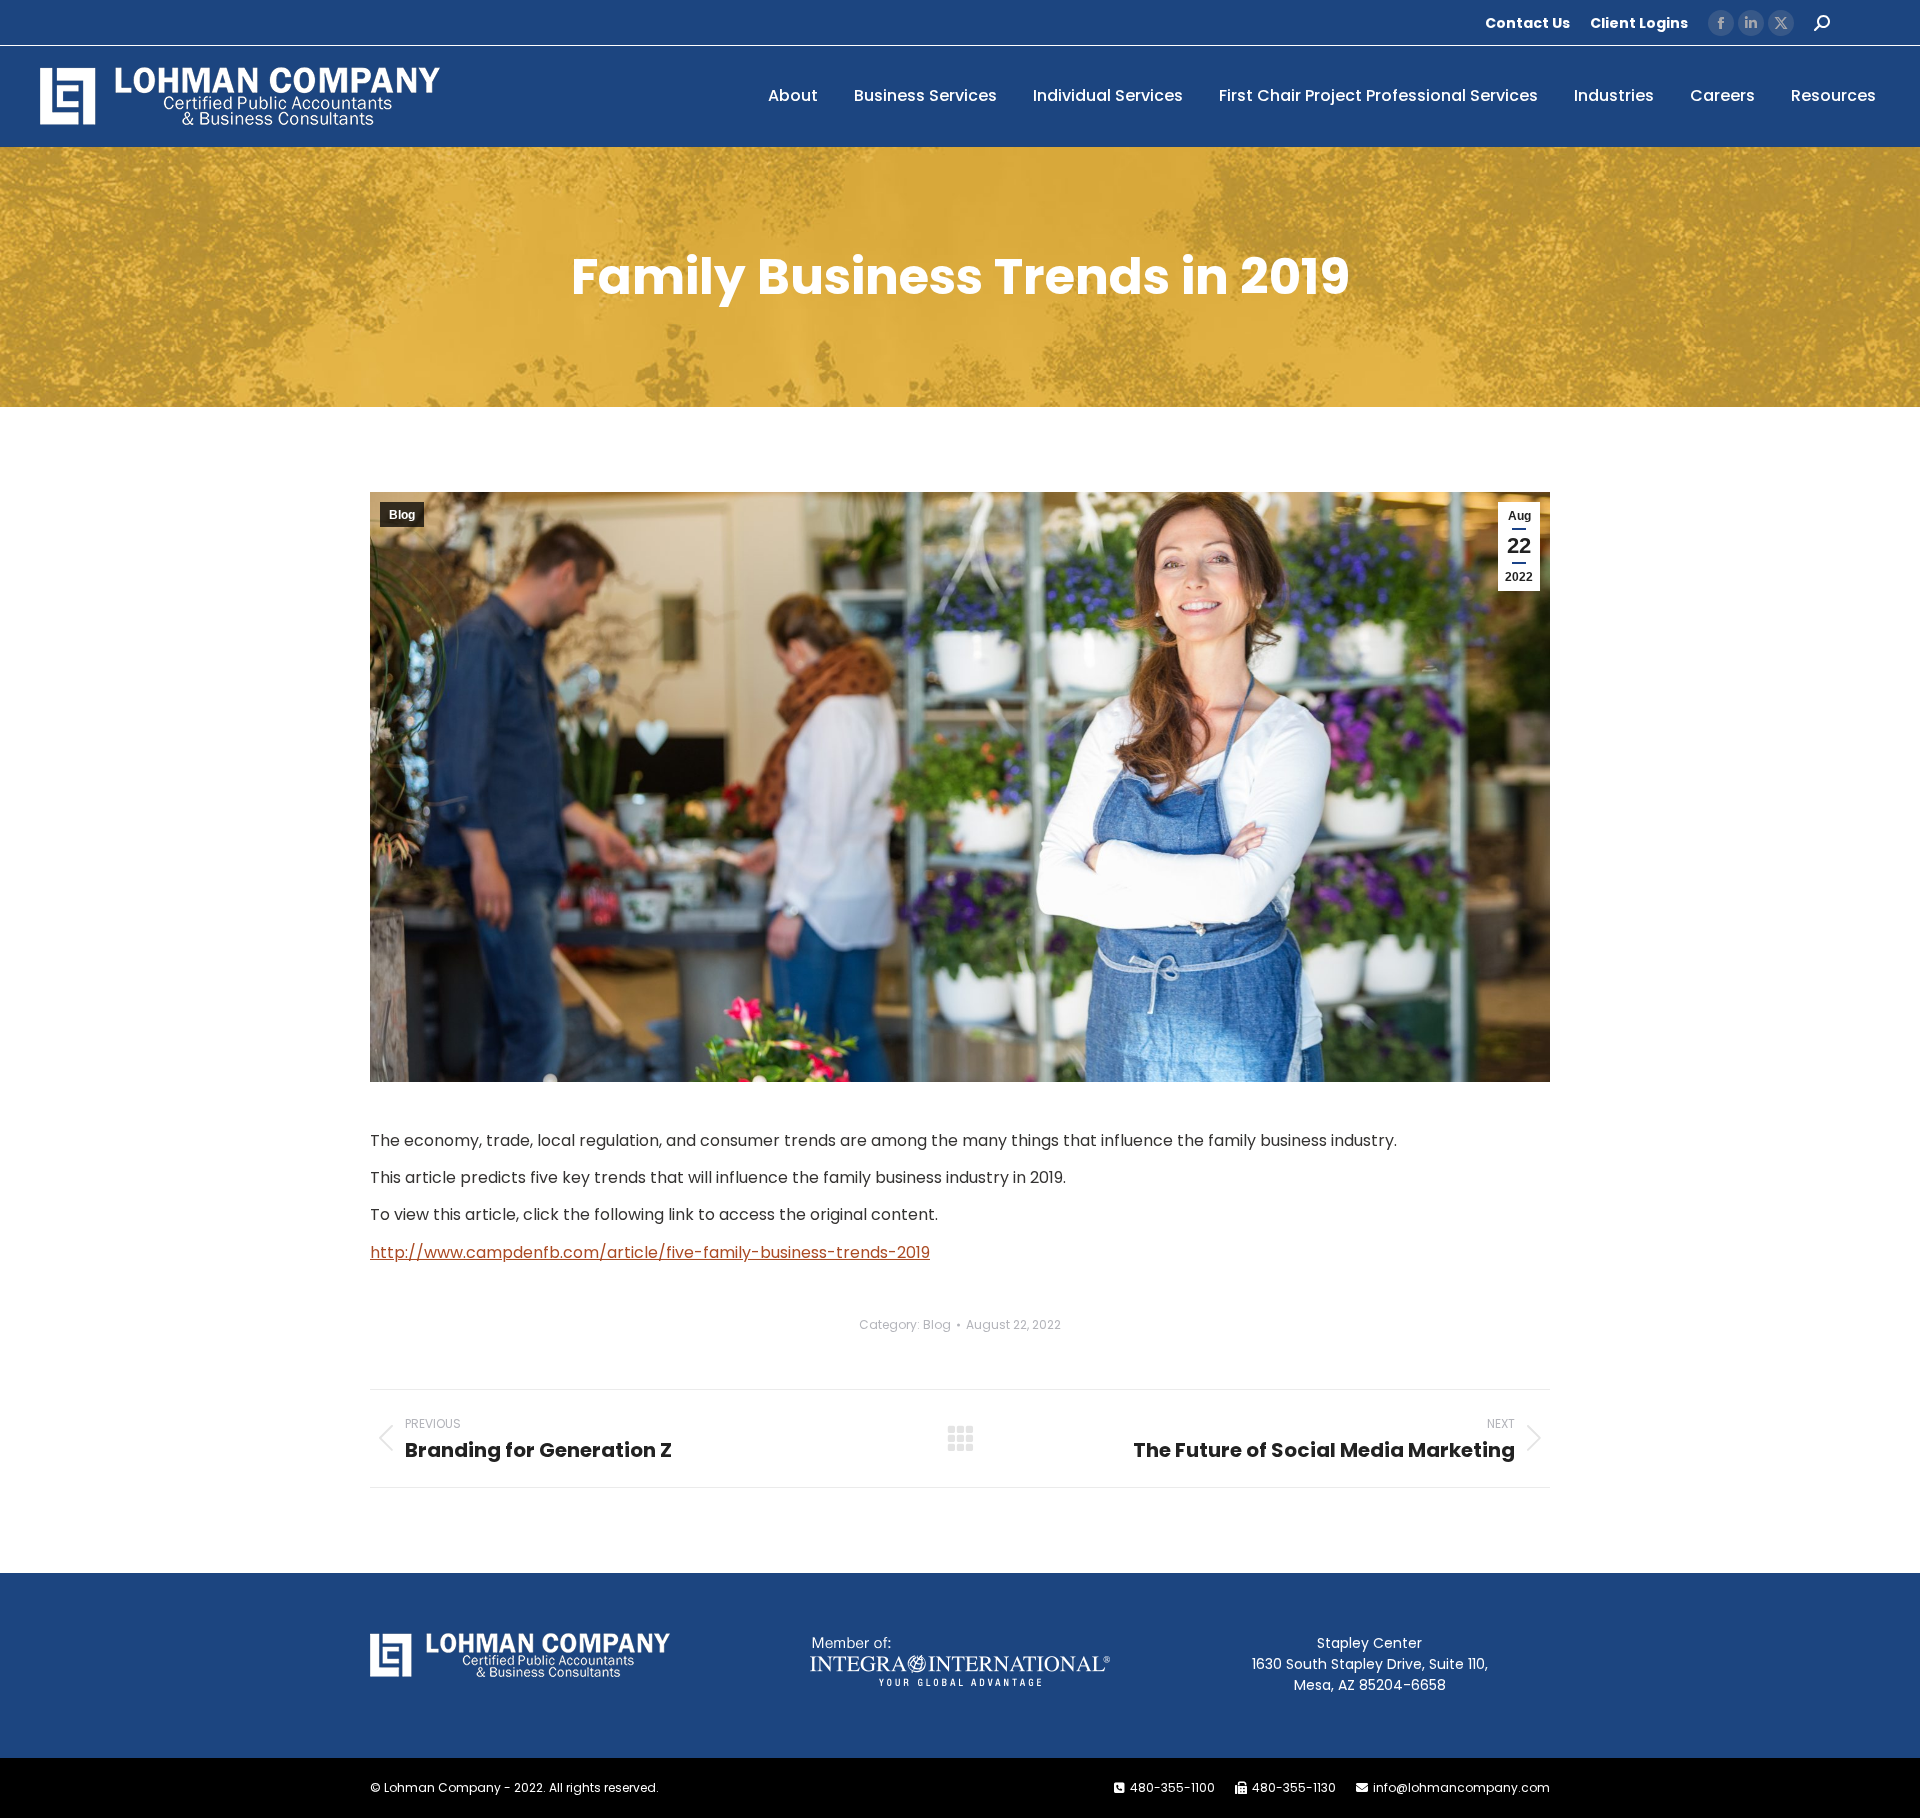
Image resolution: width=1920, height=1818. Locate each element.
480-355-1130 (1294, 1787)
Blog (402, 515)
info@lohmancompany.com (1461, 1787)
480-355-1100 (1172, 1787)
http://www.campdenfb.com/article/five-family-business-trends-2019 (650, 1252)
